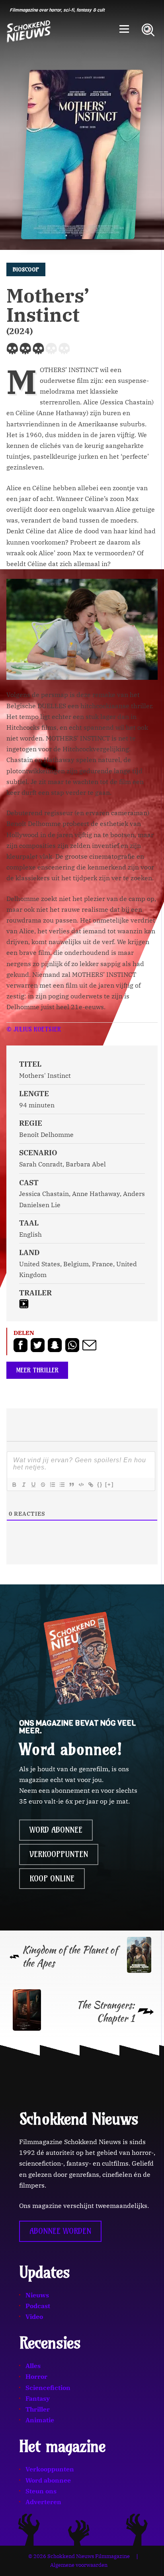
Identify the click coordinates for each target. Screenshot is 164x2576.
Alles (33, 2366)
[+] (109, 1484)
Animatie (40, 2420)
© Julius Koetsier (34, 1029)
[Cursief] (23, 1485)
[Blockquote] (71, 1485)
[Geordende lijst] (52, 1485)
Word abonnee (56, 1830)
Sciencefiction (48, 2388)
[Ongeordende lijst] (62, 1485)
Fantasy (38, 2398)
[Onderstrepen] (33, 1485)
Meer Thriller (37, 1370)
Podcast (38, 2306)
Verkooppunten (59, 1854)
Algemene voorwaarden (79, 2565)
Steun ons (41, 2491)
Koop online (52, 1879)
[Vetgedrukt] (14, 1485)
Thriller (38, 2409)
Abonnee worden (60, 2231)
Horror (36, 2376)
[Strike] (43, 1485)
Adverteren (43, 2502)
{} (100, 1484)
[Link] (90, 1485)
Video (34, 2317)
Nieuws (37, 2295)
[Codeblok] (81, 1485)
